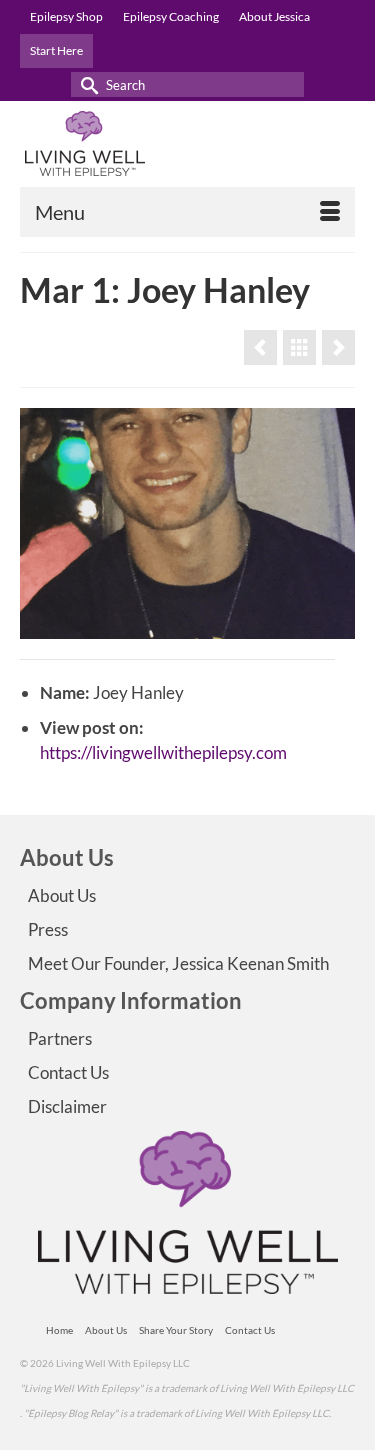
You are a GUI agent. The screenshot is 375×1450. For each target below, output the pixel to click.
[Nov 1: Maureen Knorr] (260, 347)
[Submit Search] (86, 84)
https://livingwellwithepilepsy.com (163, 752)
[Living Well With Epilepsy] (187, 143)
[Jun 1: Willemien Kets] (338, 347)
